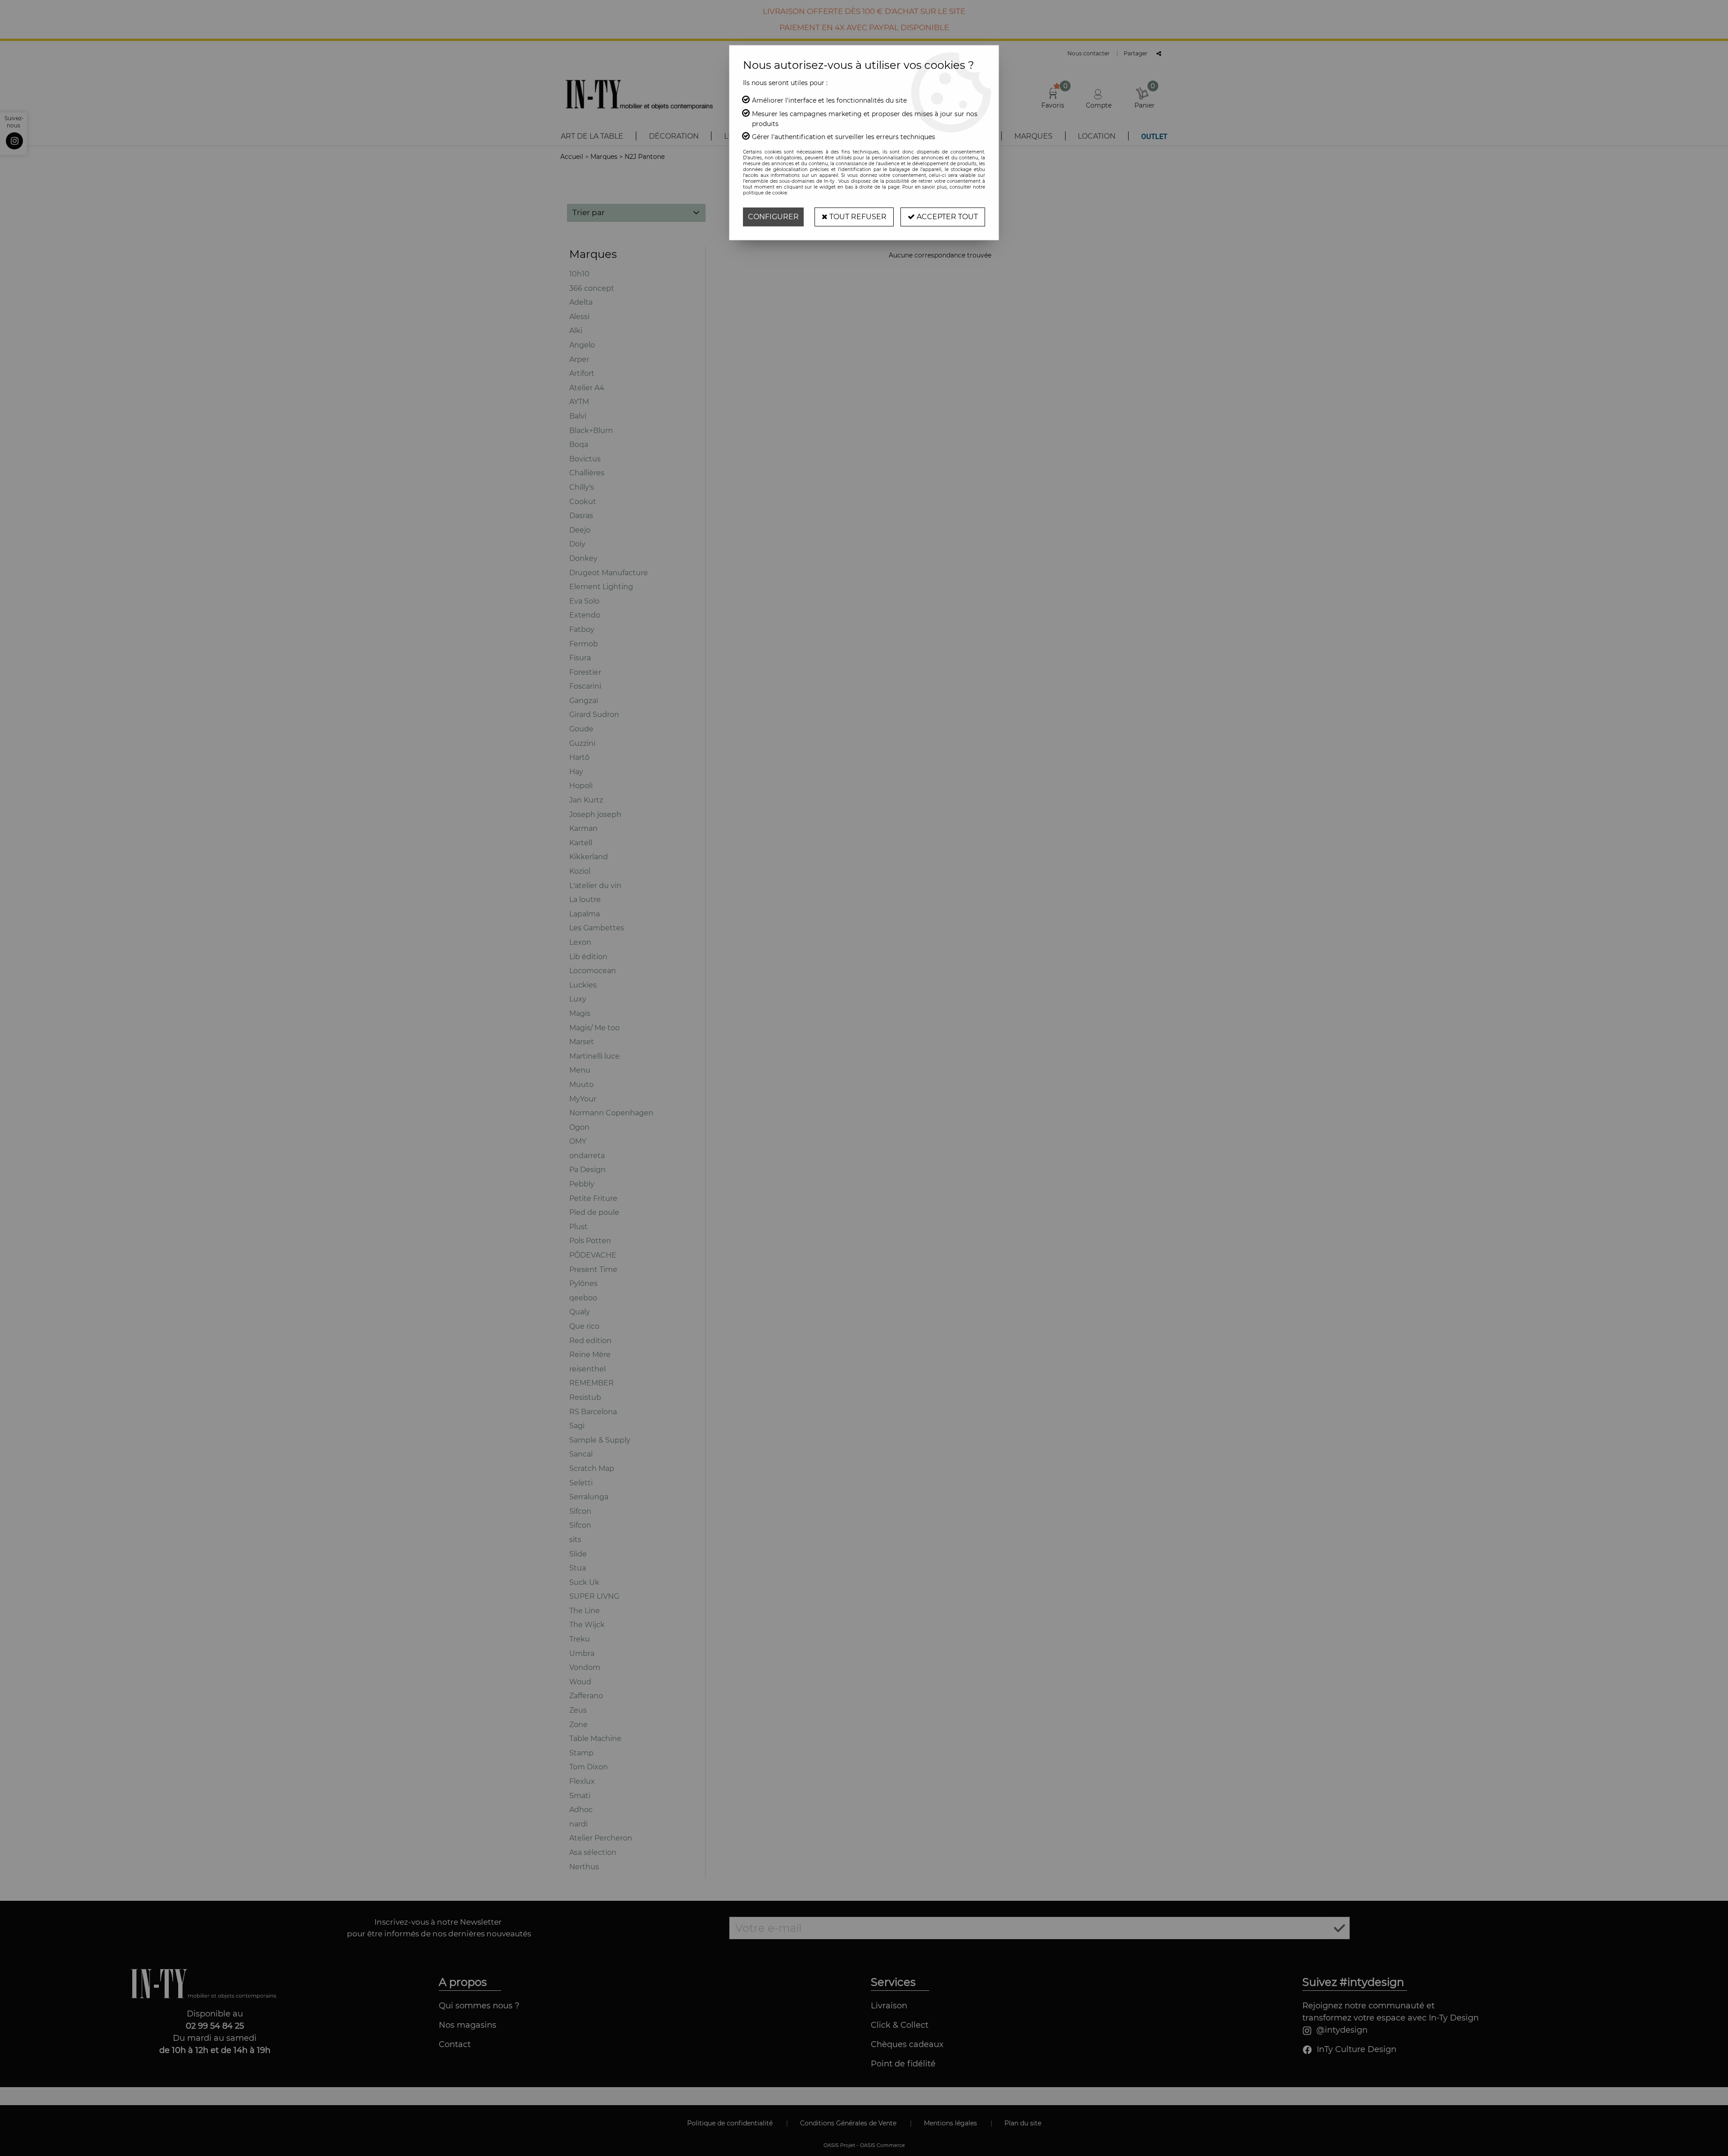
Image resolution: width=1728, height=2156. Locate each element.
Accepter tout (946, 217)
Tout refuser (857, 217)
